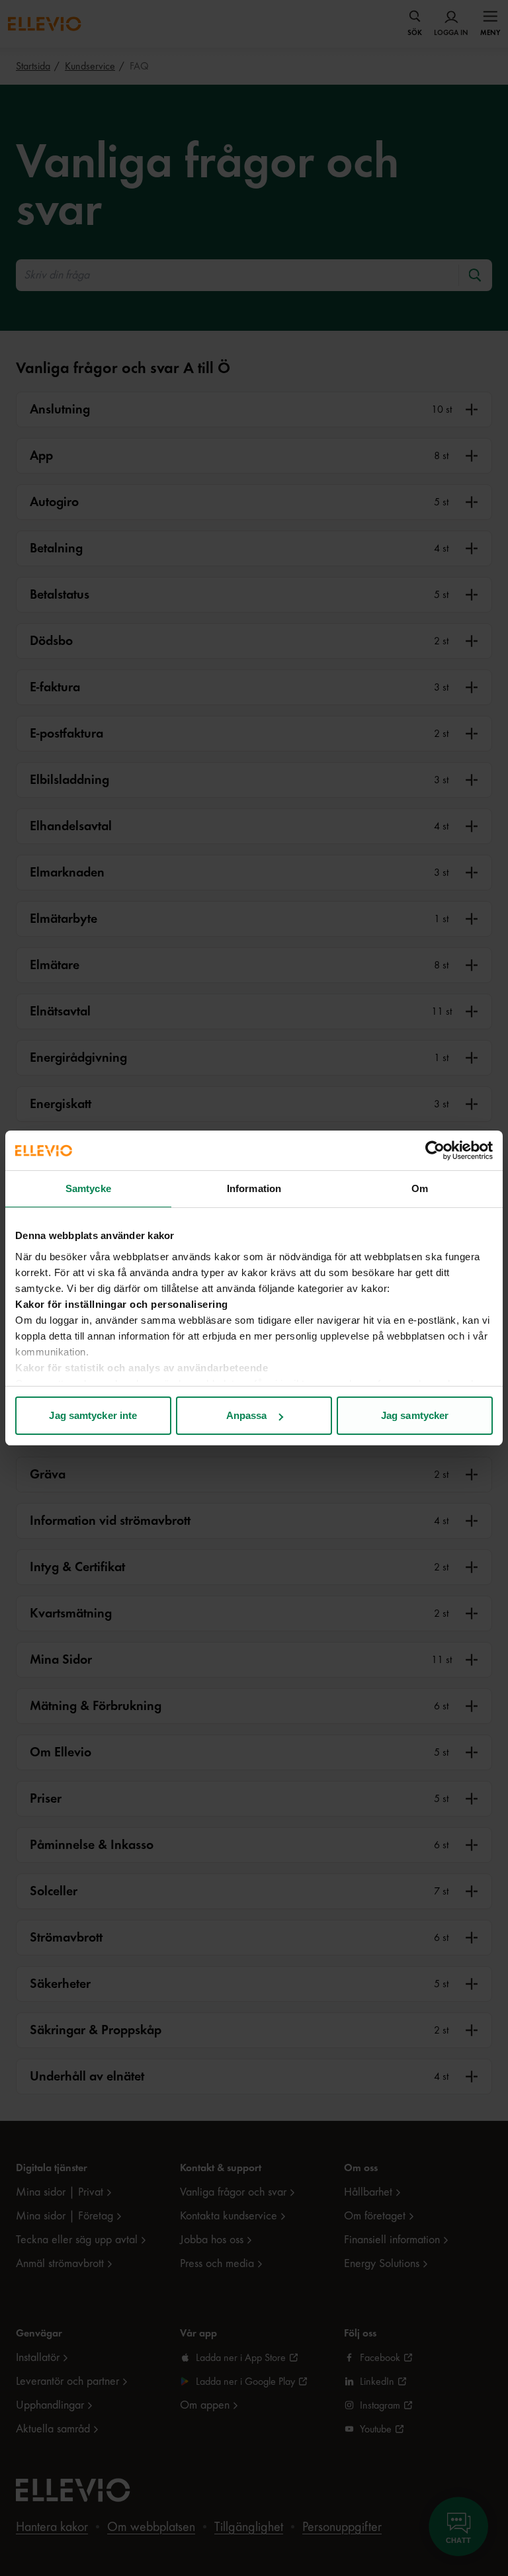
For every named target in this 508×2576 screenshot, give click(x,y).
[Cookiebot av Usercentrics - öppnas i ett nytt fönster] (435, 1150)
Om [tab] (420, 1188)
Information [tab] (254, 1188)
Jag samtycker (415, 1415)
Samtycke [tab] (88, 1188)
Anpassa (247, 1415)
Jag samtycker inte (93, 1415)
